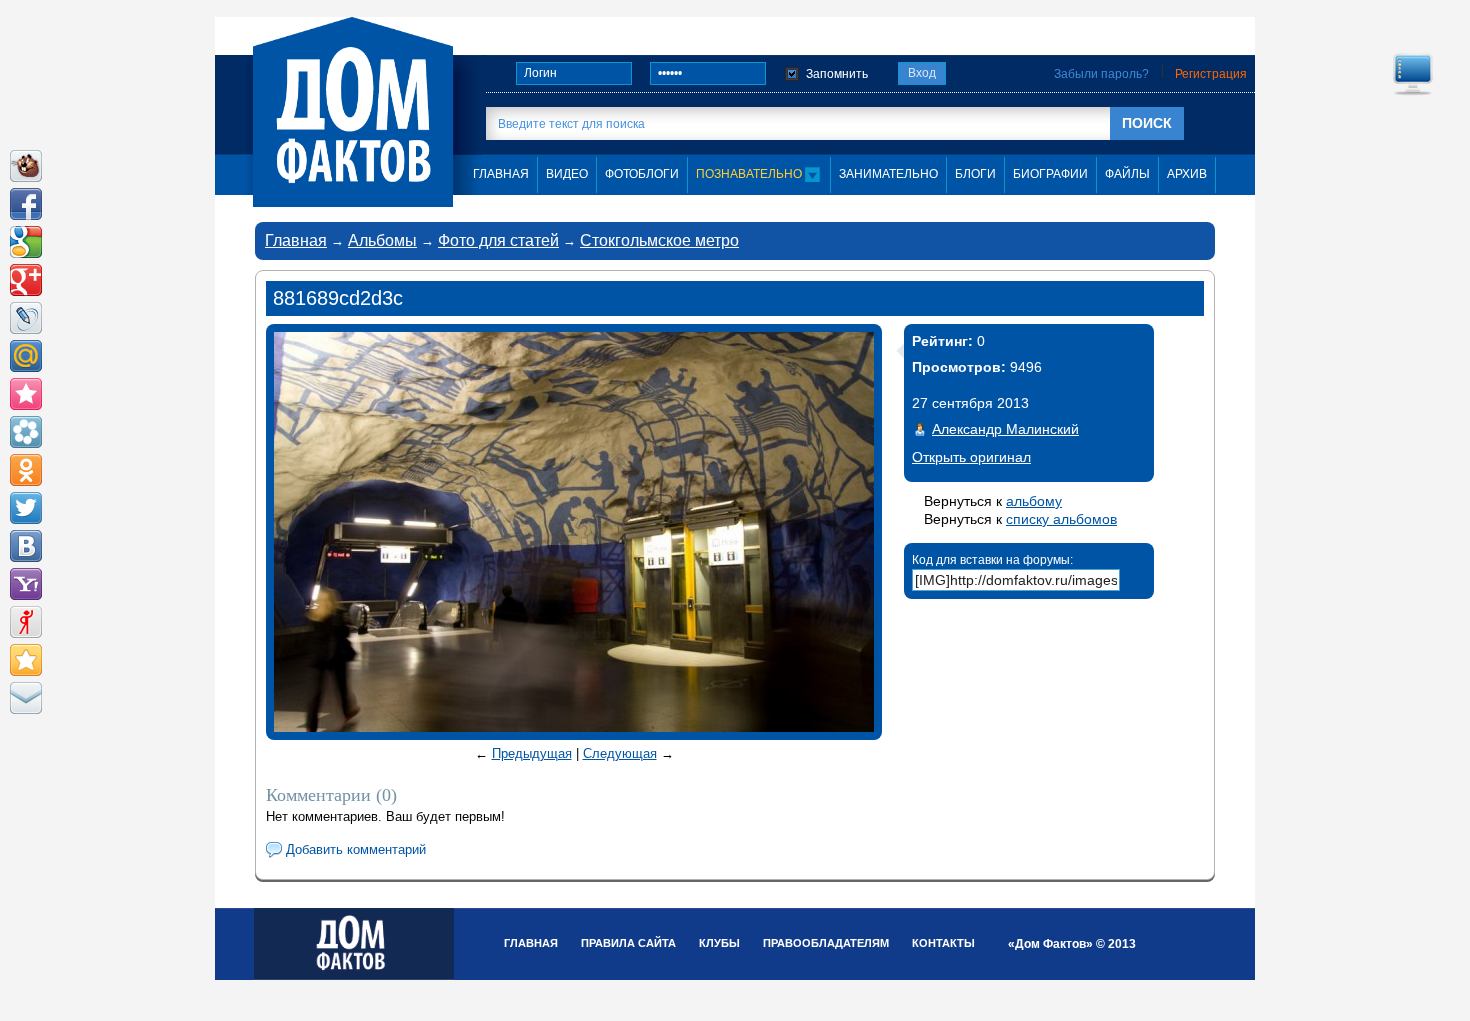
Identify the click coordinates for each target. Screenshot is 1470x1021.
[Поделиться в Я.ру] (26, 622)
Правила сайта (628, 943)
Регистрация (1211, 74)
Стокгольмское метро (659, 240)
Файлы (1127, 174)
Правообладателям (826, 943)
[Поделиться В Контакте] (26, 546)
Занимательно (888, 174)
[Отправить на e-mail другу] (26, 698)
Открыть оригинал (971, 457)
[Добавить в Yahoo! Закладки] (26, 584)
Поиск (1147, 123)
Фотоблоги (642, 174)
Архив (1187, 174)
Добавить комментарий (356, 849)
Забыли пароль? (1101, 74)
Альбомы (382, 240)
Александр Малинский (1005, 429)
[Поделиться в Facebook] (26, 204)
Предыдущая (532, 753)
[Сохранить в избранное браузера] (26, 660)
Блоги (975, 174)
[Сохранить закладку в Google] (26, 242)
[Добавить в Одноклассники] (26, 470)
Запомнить (837, 74)
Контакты (943, 943)
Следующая (620, 753)
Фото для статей (498, 240)
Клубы (719, 943)
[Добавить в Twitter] (26, 508)
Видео (567, 174)
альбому (1034, 501)
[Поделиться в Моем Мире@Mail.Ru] (26, 356)
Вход (922, 73)
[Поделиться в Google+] (26, 280)
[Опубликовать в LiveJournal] (26, 318)
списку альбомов (1061, 519)
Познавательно (750, 174)
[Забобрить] (26, 166)
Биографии (1050, 174)
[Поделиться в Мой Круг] (26, 432)
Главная (296, 240)
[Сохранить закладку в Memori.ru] (26, 394)
